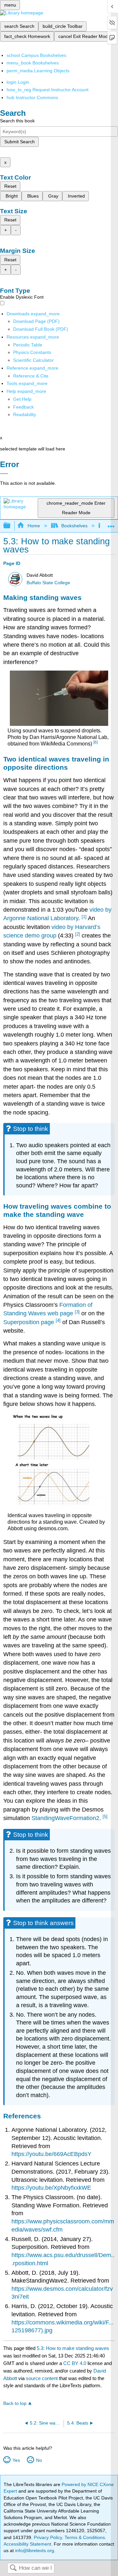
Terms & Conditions (85, 2537)
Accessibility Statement (27, 2544)
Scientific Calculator (33, 360)
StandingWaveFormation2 (65, 1818)
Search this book (17, 121)
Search (13, 2568)
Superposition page (29, 1322)
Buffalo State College (48, 583)
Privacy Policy (48, 2537)
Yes (16, 2460)
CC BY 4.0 (75, 2363)
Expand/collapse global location (111, 524)
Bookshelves (74, 526)
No (39, 2460)
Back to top (15, 2403)
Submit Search (20, 142)
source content (42, 2378)
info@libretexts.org (34, 2550)
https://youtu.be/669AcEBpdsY (51, 2154)
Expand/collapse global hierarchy (11, 526)
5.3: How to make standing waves (73, 2348)
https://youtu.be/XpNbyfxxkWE (51, 2188)
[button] (23, 407)
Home (34, 526)
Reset (10, 186)
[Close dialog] (4, 474)
